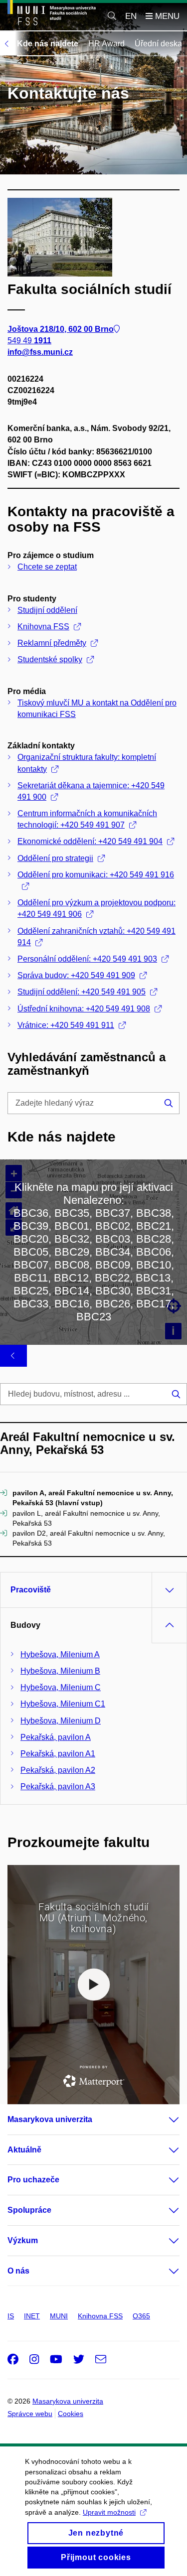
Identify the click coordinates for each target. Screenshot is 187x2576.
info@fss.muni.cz (40, 352)
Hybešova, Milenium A (60, 1654)
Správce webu (30, 2414)
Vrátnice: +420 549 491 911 (66, 1025)
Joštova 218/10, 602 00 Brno (61, 329)
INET (32, 2316)
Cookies (71, 2414)
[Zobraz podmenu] (164, 2120)
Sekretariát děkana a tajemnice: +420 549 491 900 (91, 791)
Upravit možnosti (109, 2512)
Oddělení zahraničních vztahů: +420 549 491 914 (96, 937)
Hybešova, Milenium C (61, 1687)
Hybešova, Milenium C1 (63, 1704)
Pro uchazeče (33, 2180)
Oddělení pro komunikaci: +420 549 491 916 (96, 875)
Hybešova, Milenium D (61, 1721)
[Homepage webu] (52, 14)
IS (11, 2316)
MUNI (59, 2316)
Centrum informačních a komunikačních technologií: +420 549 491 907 (87, 819)
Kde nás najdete (48, 44)
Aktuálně (24, 2150)
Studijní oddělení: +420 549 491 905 (82, 992)
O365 (141, 2316)
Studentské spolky (50, 659)
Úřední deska (158, 44)
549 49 (29, 341)
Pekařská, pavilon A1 (58, 1754)
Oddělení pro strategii (55, 858)
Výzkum (23, 2240)
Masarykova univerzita (50, 2119)
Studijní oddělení (47, 610)
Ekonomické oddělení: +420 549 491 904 (90, 841)
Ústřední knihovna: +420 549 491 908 (84, 1009)
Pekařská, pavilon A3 (58, 1787)
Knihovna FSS (43, 627)
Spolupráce (29, 2210)
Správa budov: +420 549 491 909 (76, 975)
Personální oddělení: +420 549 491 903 (87, 959)
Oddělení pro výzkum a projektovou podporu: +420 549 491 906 (96, 908)
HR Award (106, 44)
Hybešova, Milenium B (60, 1671)
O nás (18, 2271)
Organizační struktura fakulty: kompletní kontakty (87, 763)
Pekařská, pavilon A (56, 1737)
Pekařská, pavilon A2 (58, 1770)
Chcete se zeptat (47, 567)
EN (131, 16)
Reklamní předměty (52, 643)
